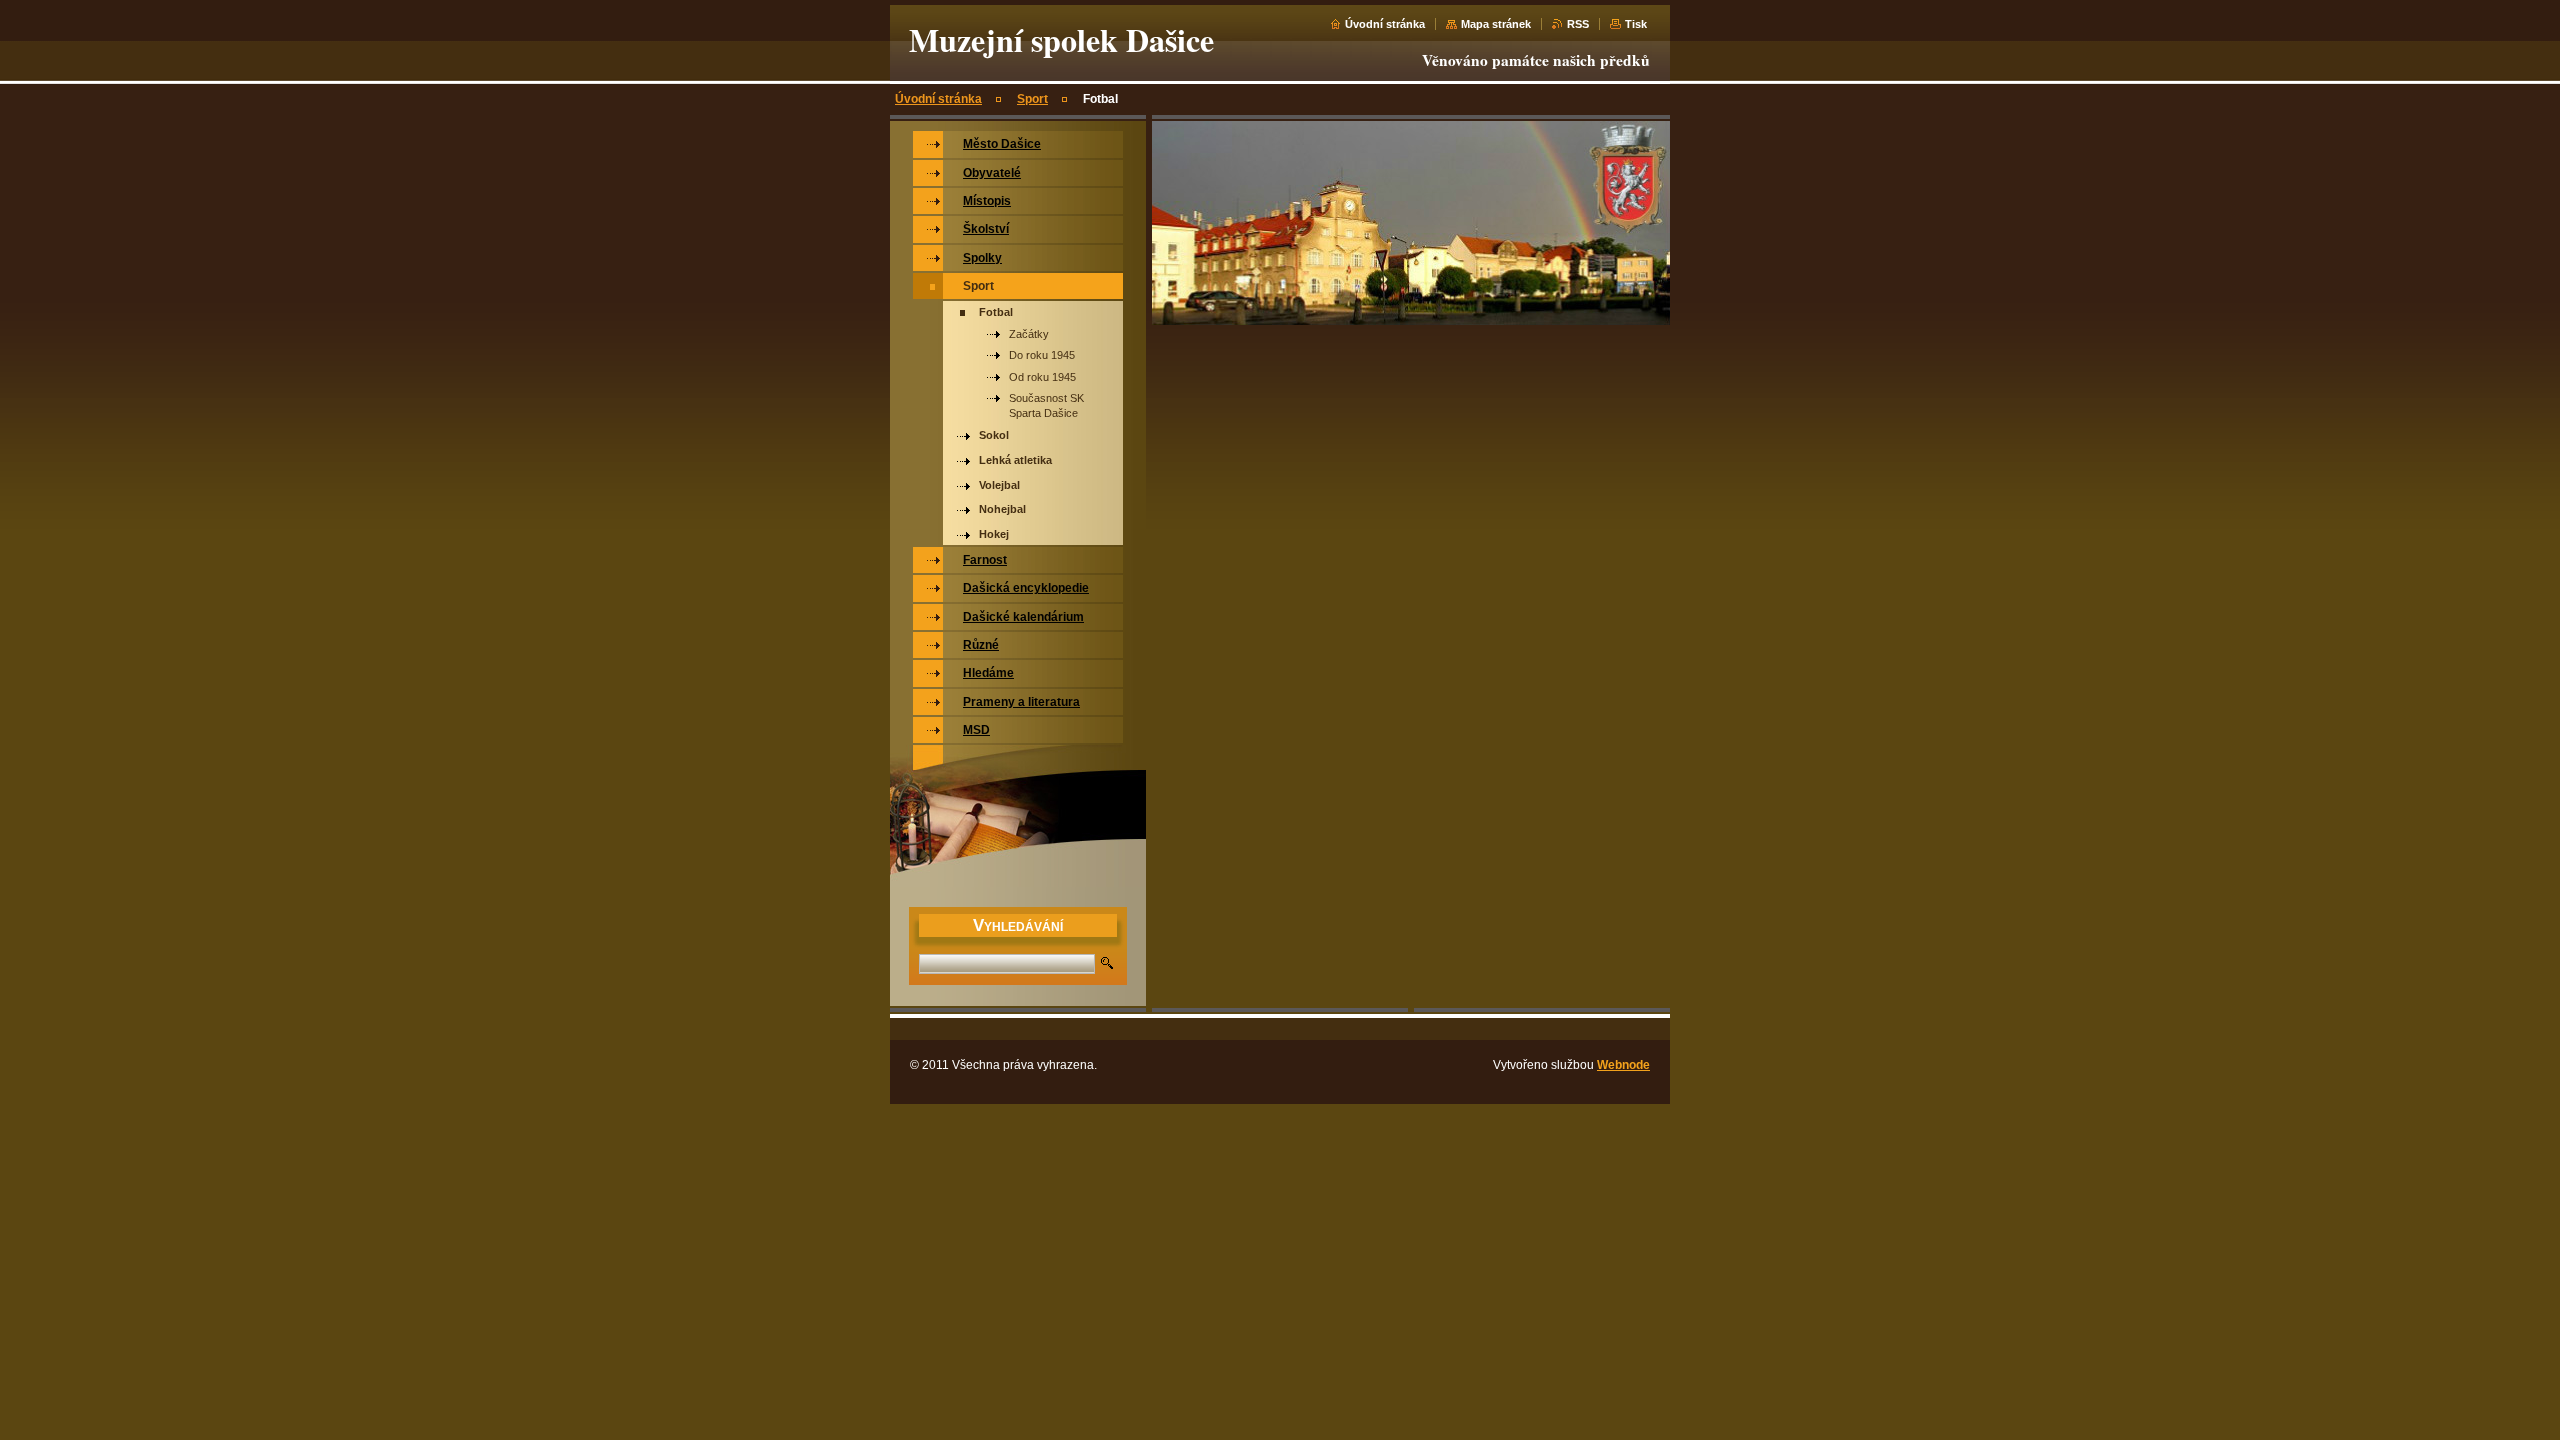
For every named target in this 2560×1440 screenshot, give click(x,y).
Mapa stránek (1496, 24)
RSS (1578, 24)
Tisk (1636, 24)
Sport (1032, 99)
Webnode (1623, 1065)
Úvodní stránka (1385, 24)
